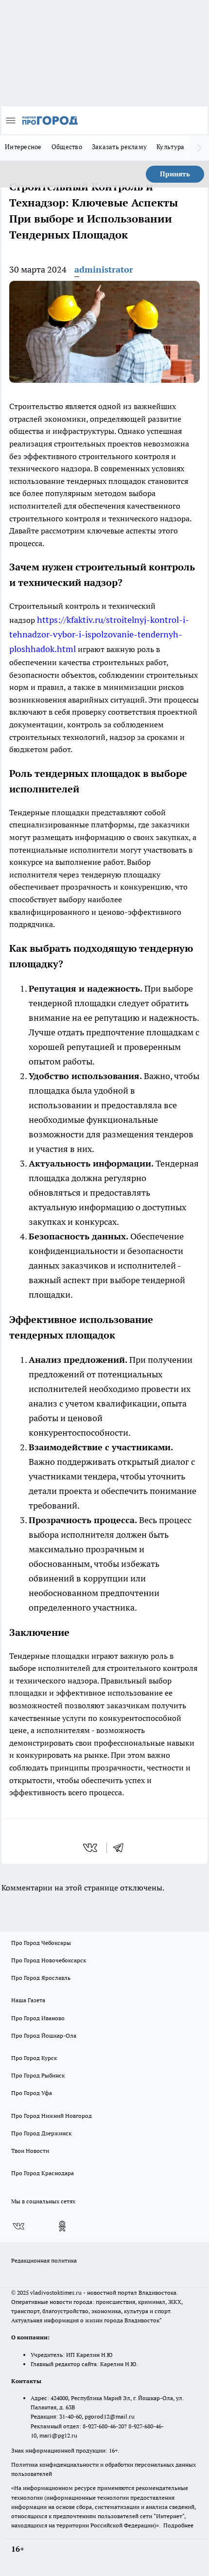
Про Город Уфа (32, 2093)
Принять (175, 174)
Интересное (23, 147)
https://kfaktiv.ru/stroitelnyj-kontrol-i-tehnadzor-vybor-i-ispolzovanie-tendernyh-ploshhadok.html (99, 634)
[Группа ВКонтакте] (18, 2226)
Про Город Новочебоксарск (49, 1960)
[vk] (91, 1848)
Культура (170, 147)
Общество (67, 147)
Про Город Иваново (38, 2018)
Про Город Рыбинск (38, 2075)
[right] (199, 148)
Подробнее (178, 2525)
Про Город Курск (34, 2058)
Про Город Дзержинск (41, 2133)
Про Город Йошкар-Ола (44, 2035)
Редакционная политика (44, 2260)
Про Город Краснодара (43, 2173)
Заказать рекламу (119, 147)
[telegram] (122, 1848)
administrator (104, 269)
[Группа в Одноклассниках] (62, 2226)
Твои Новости (30, 2151)
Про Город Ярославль (41, 1978)
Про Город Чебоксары (41, 1943)
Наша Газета (28, 2000)
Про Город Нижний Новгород (52, 2116)
